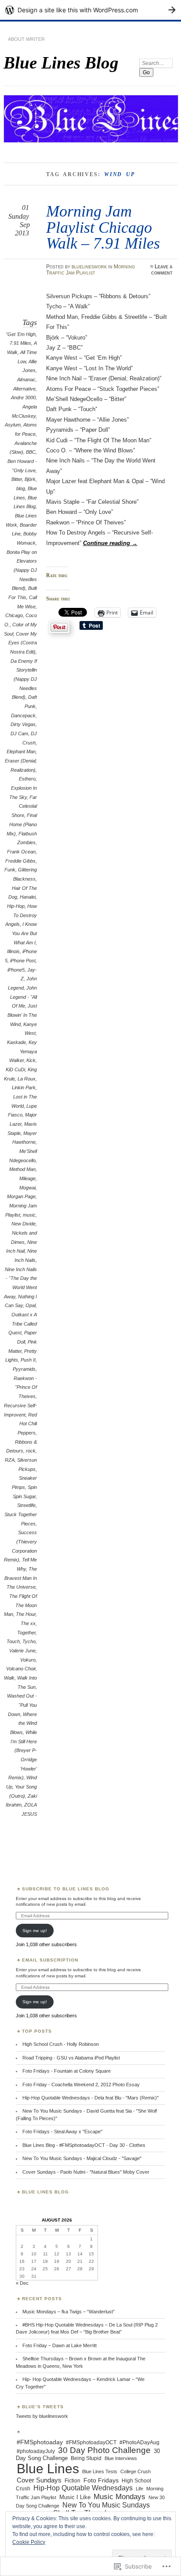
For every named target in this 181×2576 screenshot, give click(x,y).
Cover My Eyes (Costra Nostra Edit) (23, 643)
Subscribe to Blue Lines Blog (66, 1889)
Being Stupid (86, 2458)
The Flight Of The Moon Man (20, 1605)
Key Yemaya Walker (23, 1051)
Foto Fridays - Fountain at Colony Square (67, 2071)
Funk (10, 870)
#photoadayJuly (36, 2451)
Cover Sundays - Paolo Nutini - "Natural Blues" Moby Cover (86, 2172)
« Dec (22, 2283)
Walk (9, 1678)
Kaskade (16, 1042)
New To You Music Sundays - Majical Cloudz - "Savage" (82, 2158)
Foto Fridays (101, 2480)
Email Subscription (50, 1960)
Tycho (29, 1641)
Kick (31, 1060)
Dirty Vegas (23, 724)
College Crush (136, 2471)
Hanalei (28, 897)
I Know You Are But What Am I (24, 933)
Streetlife (26, 1505)
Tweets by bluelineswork (42, 2416)
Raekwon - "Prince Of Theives (25, 1387)
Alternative (24, 389)
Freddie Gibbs (20, 861)
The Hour (26, 1614)
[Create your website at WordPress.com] (90, 10)
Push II (28, 1360)
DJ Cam (19, 733)
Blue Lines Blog (61, 63)
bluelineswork (89, 267)
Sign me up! (35, 1931)
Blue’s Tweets (43, 2407)
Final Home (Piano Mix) (22, 824)
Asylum (13, 425)
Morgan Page (21, 1196)
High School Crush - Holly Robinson (61, 2044)
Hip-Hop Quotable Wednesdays (83, 2488)
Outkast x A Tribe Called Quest (23, 1324)
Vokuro (28, 1660)
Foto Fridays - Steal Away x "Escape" (62, 2132)
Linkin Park (24, 1087)
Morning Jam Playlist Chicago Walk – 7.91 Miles (103, 227)
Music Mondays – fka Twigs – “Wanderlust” (69, 2312)
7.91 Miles (20, 343)
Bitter (17, 479)
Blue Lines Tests (100, 2471)
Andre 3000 (23, 397)
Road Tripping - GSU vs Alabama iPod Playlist (71, 2058)
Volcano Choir (21, 1669)
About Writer (26, 39)
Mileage (27, 1178)
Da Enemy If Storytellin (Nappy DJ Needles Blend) (24, 679)
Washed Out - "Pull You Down (22, 1705)
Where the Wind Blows (24, 1723)
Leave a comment (162, 270)
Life (139, 2489)
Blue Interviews (121, 2458)
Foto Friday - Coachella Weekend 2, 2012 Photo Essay (81, 2085)
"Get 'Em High (21, 334)
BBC (31, 452)
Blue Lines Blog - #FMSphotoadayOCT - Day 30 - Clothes (84, 2145)
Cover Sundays (39, 2480)
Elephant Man (21, 751)
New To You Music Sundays (106, 2505)
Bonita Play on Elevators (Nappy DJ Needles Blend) (22, 570)
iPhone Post (23, 961)
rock (31, 1451)
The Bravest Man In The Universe (21, 1578)
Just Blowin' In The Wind (22, 1015)
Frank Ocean (21, 852)
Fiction (72, 2481)
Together (26, 1633)
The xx (28, 1623)
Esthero (27, 779)
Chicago (14, 615)
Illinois (13, 951)
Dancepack (23, 715)
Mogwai (27, 1188)
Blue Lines (48, 2469)
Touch (13, 1641)
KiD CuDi (15, 1069)
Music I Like (75, 2497)
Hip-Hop (16, 906)
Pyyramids (24, 1369)
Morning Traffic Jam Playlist (90, 270)
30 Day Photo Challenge (104, 2450)
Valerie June (22, 1651)
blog (21, 488)
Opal (31, 1305)
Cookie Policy (29, 2542)
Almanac (26, 379)
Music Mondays (119, 2497)
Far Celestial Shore (24, 806)
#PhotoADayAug (139, 2442)
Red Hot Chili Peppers (27, 1424)
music (29, 1215)
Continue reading (110, 543)
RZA (10, 1460)
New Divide (24, 1224)
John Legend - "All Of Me (24, 997)
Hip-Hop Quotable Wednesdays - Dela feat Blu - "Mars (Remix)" (90, 2098)
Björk (30, 479)
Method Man (22, 1169)
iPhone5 (16, 970)
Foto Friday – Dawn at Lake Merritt (60, 2345)
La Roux (27, 1079)
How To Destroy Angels (21, 915)
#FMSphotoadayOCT (91, 2442)
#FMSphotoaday (40, 2442)
